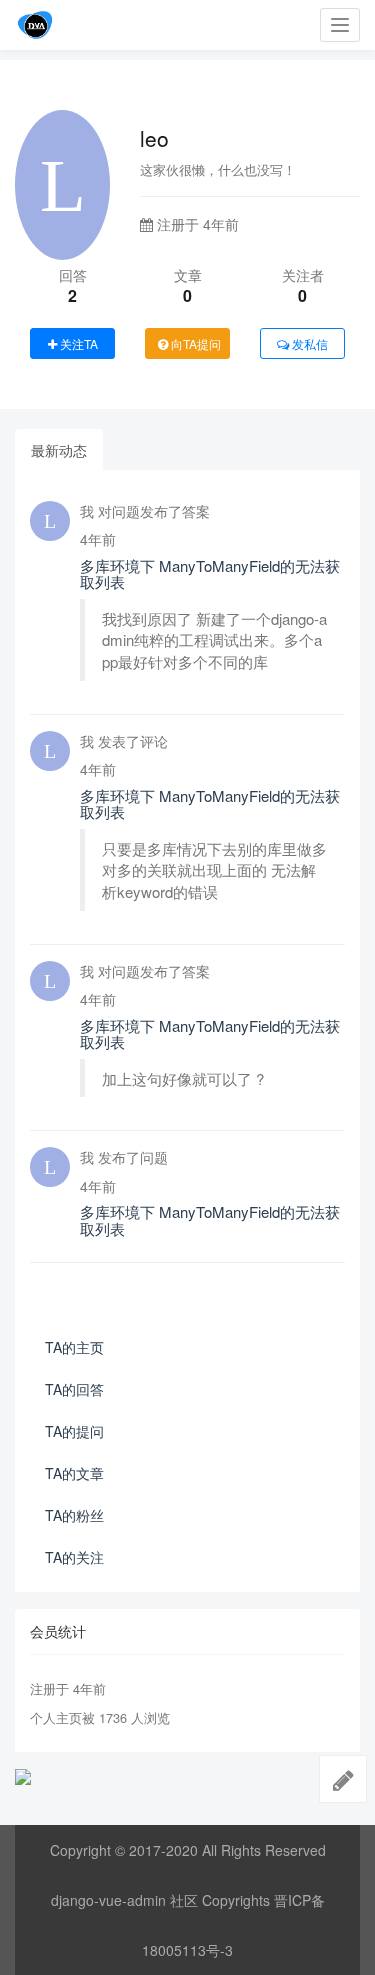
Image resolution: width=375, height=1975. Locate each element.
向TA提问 (194, 343)
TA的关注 (74, 1557)
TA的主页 (74, 1347)
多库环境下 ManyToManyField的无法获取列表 (210, 574)
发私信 (308, 343)
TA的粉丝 (74, 1515)
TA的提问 (74, 1431)
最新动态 (59, 450)
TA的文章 (74, 1473)
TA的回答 (74, 1389)
